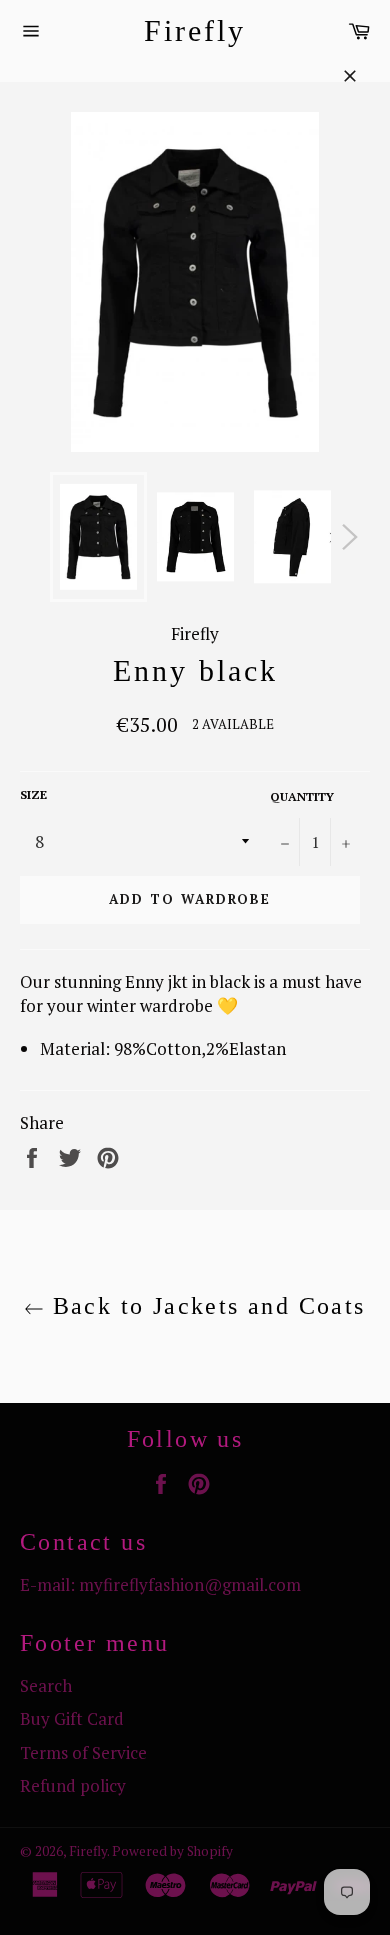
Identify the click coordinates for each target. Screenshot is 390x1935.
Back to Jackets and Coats (204, 1306)
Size (33, 794)
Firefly (195, 30)
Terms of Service (83, 1752)
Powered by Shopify (172, 1851)
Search (46, 1685)
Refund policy (73, 1785)
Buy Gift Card (72, 1718)
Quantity (302, 796)
